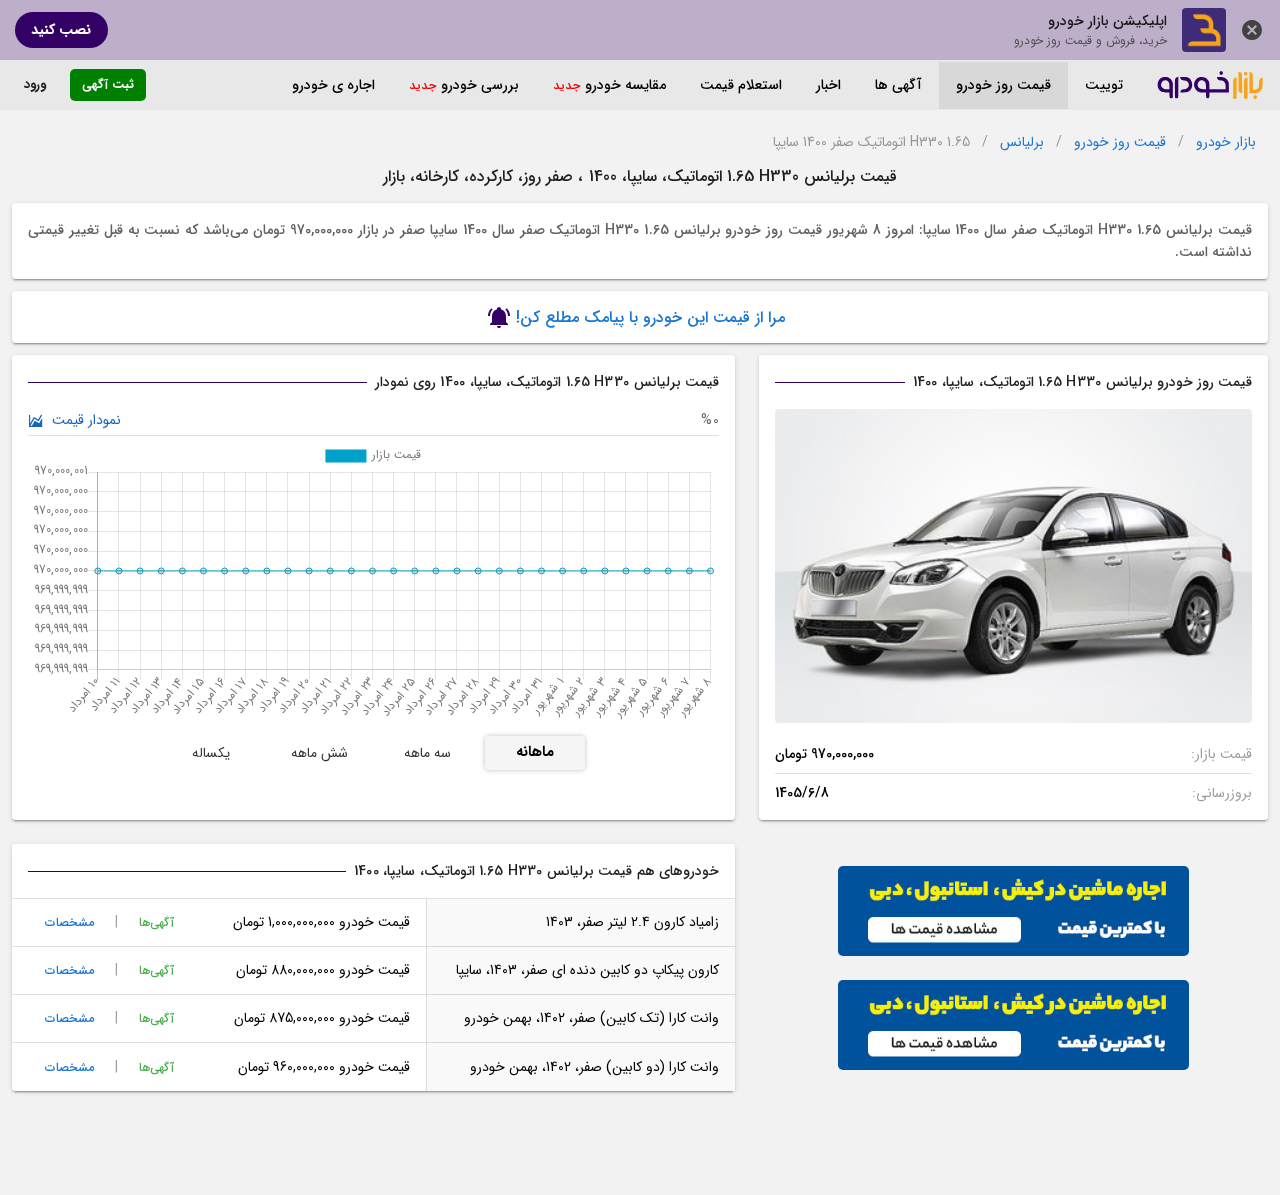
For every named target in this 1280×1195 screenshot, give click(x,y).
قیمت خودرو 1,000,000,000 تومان (321, 922)
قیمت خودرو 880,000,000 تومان (322, 970)
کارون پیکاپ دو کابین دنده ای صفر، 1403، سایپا (587, 970)
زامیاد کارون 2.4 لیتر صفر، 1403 (632, 922)
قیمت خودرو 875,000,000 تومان (321, 1018)
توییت (1104, 85)
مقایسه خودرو (625, 85)
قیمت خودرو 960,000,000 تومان (323, 1067)
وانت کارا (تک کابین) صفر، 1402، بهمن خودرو (591, 1018)
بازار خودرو (1226, 142)
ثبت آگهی (108, 84)
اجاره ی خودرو (333, 85)
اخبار (828, 85)
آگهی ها (898, 85)
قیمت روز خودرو (1003, 85)
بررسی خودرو (480, 85)
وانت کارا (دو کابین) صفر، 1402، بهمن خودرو (594, 1067)
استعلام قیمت (741, 85)
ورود (35, 84)
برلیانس (1022, 142)
